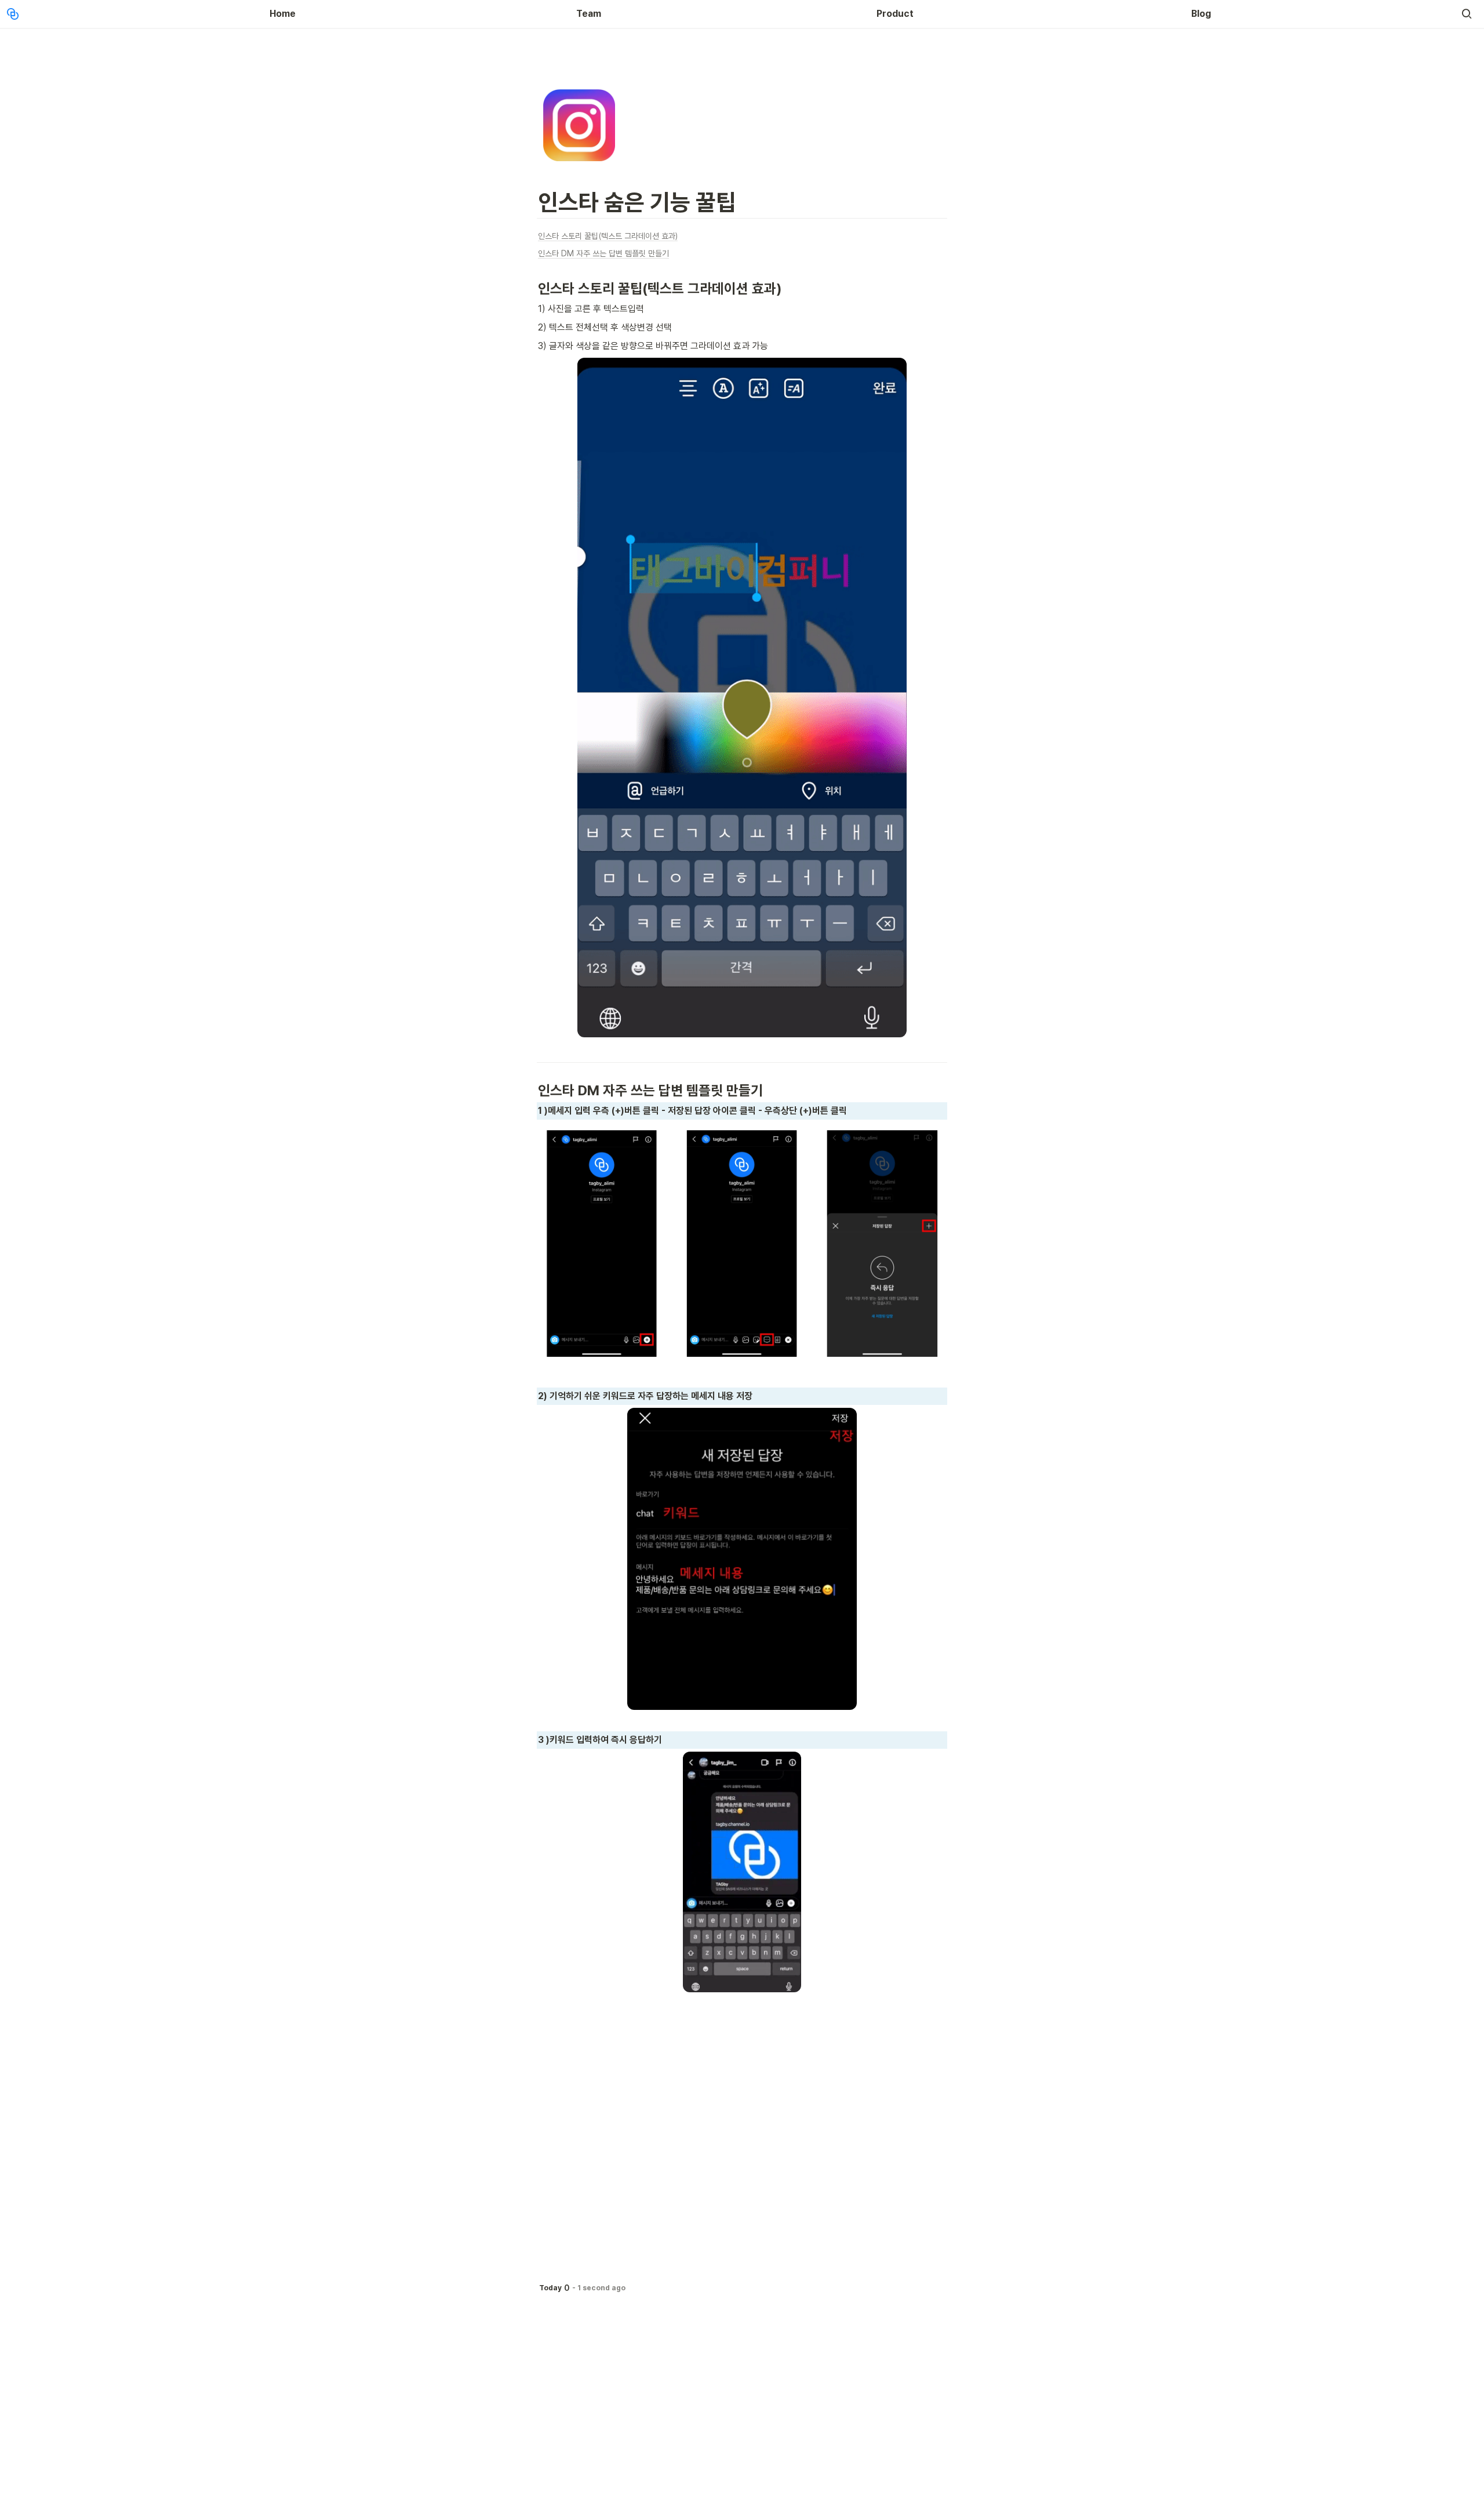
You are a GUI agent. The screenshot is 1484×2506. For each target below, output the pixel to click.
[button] (1467, 14)
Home (283, 14)
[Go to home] (13, 14)
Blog (1201, 14)
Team (589, 14)
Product (895, 14)
